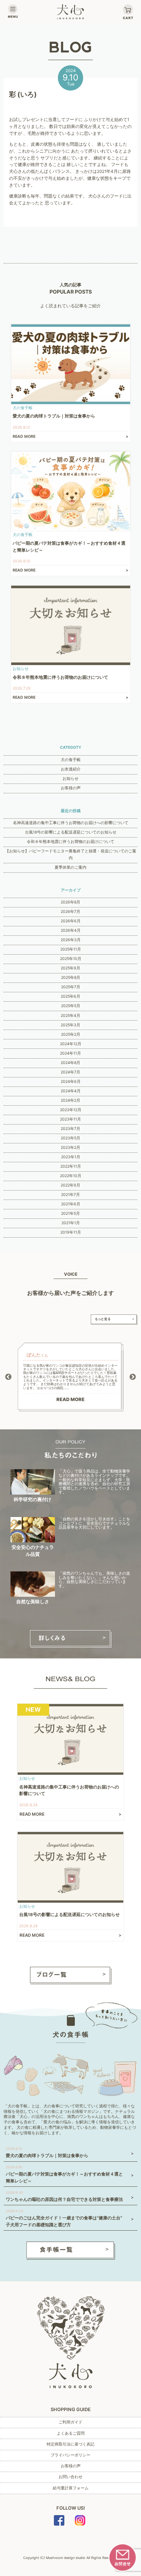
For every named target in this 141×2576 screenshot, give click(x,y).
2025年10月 (71, 959)
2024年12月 (71, 1044)
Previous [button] (8, 1377)
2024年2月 (70, 1100)
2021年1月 (71, 1223)
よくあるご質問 (71, 2433)
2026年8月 (70, 902)
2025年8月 (71, 978)
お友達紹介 (71, 769)
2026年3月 (71, 940)
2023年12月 (71, 1110)
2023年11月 (70, 1119)
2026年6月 (71, 921)
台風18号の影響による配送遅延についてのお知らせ (71, 832)
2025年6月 (70, 996)
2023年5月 (70, 1138)
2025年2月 (71, 1034)
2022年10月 (71, 1176)
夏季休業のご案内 (70, 867)
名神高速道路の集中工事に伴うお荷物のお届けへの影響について (71, 823)
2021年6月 (71, 1204)
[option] (70, 1377)
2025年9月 (70, 968)
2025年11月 (71, 949)
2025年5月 (71, 1006)
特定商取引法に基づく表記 (70, 2444)
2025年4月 (70, 1016)
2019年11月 (71, 1232)
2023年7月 (70, 1129)
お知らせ (70, 779)
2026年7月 (70, 912)
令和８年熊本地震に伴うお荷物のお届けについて (70, 842)
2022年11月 (71, 1166)
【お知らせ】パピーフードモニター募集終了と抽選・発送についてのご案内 (71, 855)
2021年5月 (70, 1214)
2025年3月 (70, 1025)
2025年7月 (71, 987)
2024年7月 (70, 1072)
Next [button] (133, 1377)
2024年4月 (71, 1091)
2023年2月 (70, 1148)
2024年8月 (70, 1063)
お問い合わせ (70, 2477)
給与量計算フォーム (71, 2488)
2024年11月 (70, 1053)
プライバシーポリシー (70, 2455)
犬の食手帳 (71, 760)
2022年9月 (70, 1185)
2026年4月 (71, 930)
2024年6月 (71, 1082)
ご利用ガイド (70, 2422)
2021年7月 (70, 1195)
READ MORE (70, 1399)
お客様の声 (71, 788)
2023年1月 (71, 1157)
